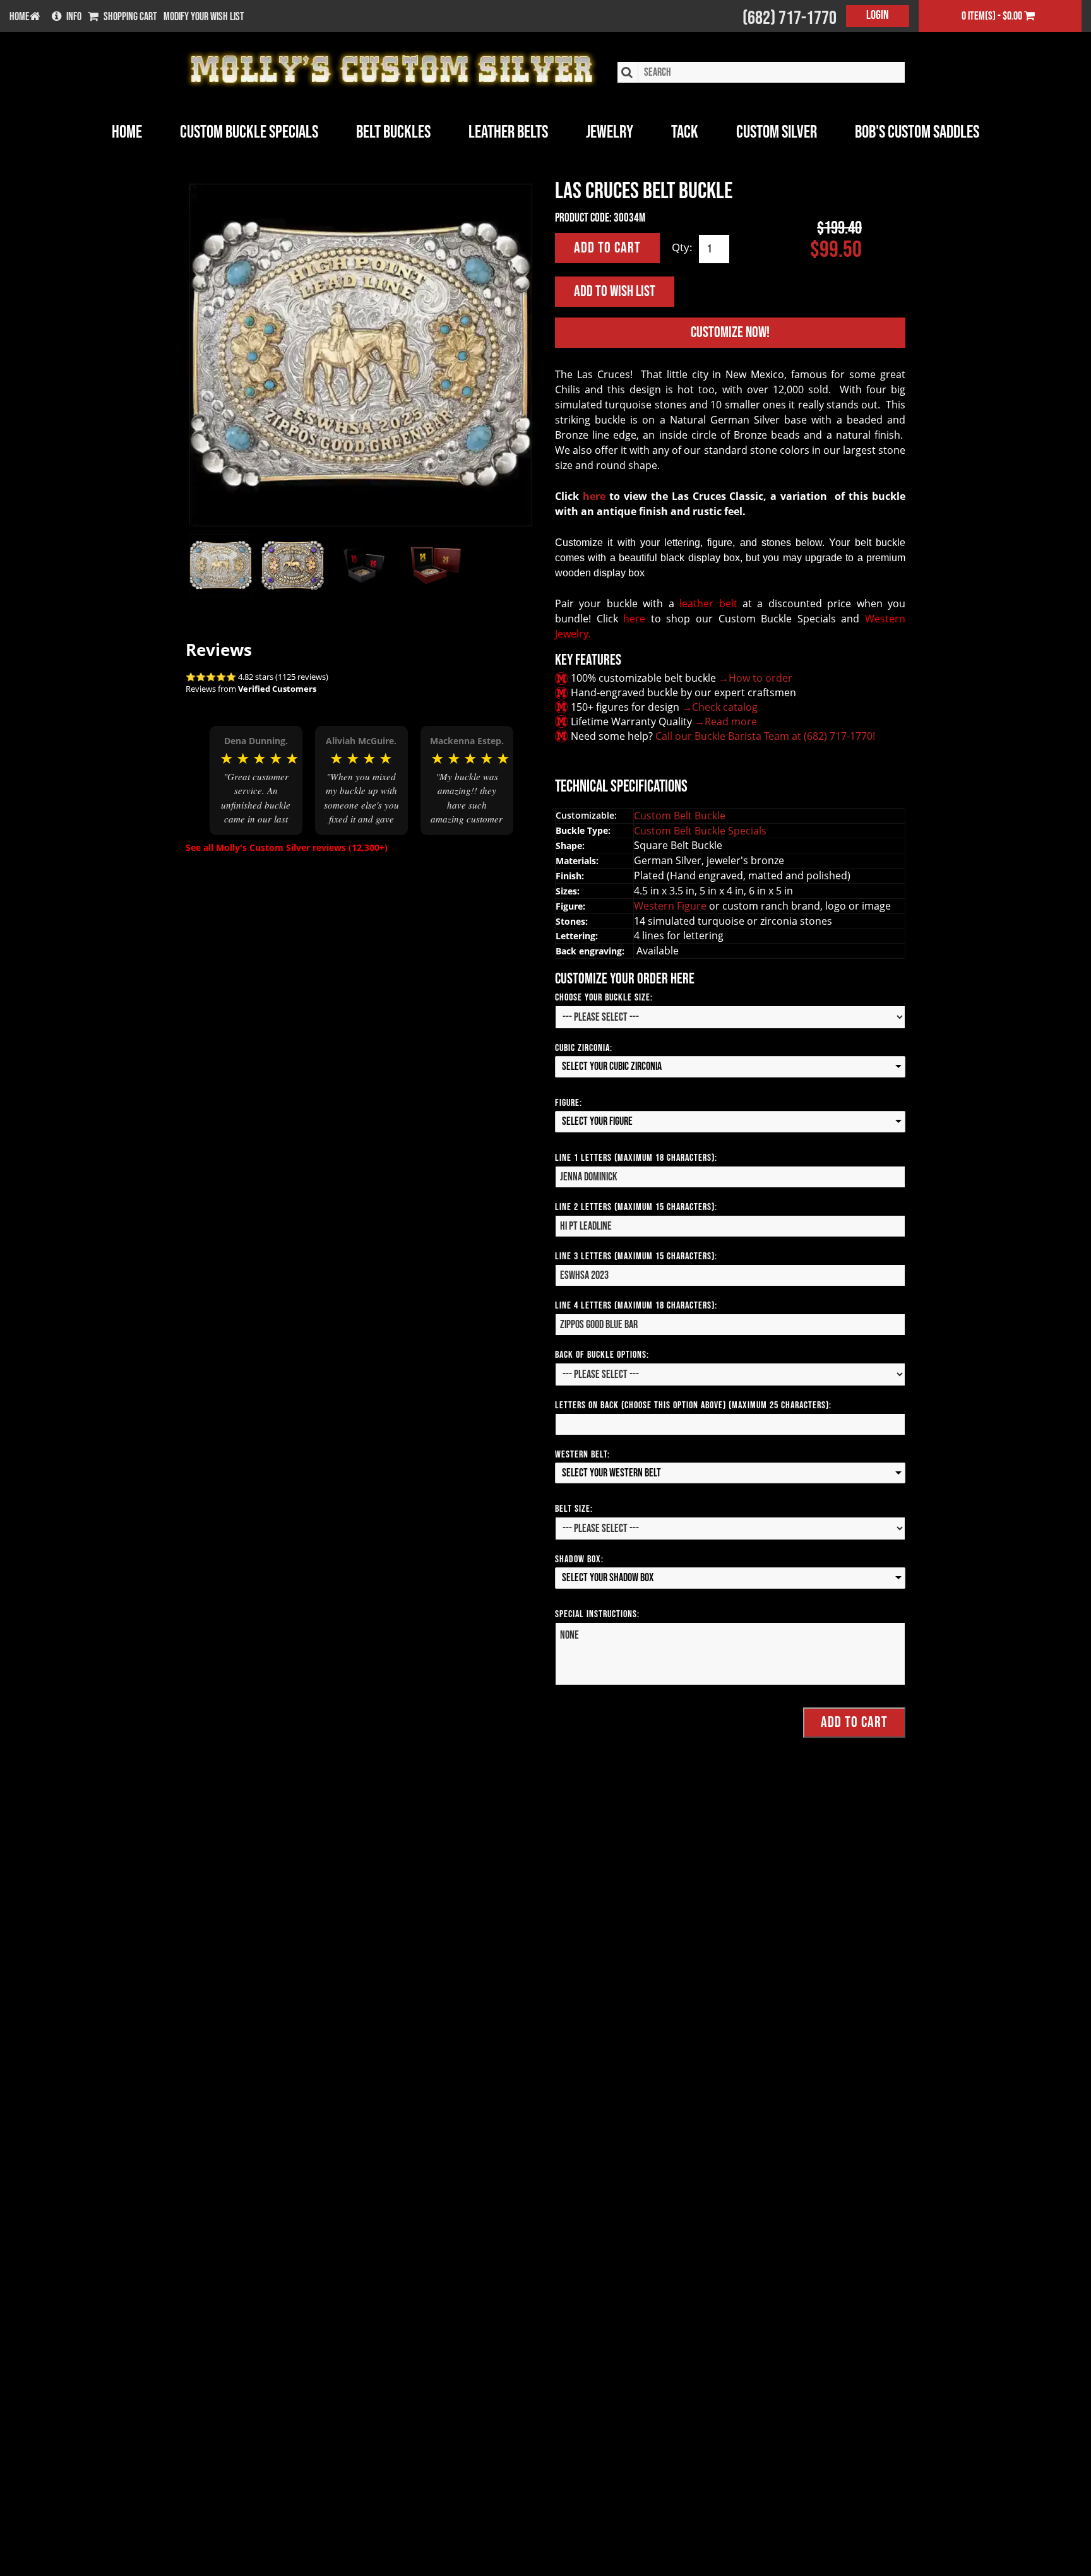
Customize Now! (730, 332)
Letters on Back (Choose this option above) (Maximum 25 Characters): (693, 1405)
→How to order (755, 678)
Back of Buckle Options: (602, 1355)
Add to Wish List (615, 291)
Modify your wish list (204, 17)
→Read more (726, 721)
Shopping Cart (130, 17)
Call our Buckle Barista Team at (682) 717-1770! (765, 736)
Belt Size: (574, 1509)
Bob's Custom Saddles (917, 132)
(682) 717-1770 (790, 18)
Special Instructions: (597, 1614)
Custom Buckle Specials (249, 132)
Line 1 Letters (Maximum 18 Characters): (636, 1158)
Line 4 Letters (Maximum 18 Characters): (636, 1306)
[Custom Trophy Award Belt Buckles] (361, 355)
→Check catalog (720, 707)
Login (878, 15)
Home (127, 132)
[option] (256, 780)
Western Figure (671, 906)
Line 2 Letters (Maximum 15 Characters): (636, 1207)
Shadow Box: (579, 1559)
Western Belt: (582, 1455)
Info (74, 17)
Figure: (569, 1103)
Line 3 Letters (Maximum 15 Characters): (636, 1256)
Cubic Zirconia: (584, 1048)
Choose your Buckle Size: (604, 998)
